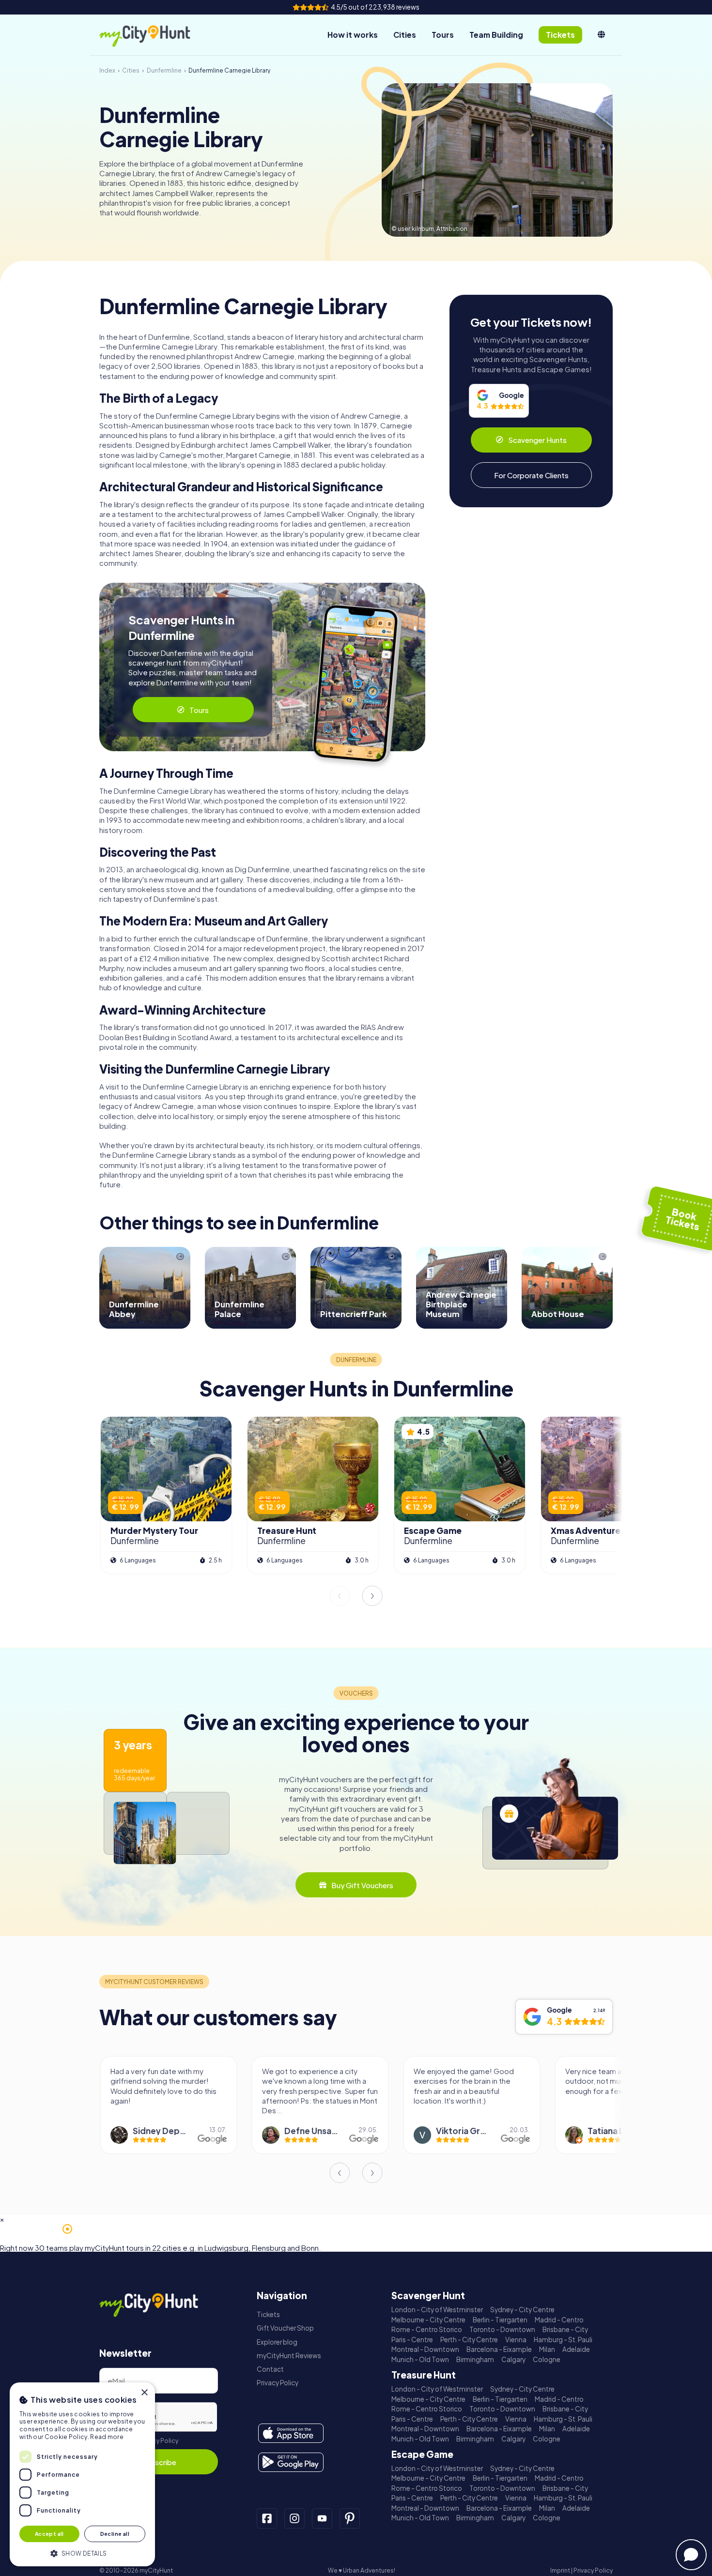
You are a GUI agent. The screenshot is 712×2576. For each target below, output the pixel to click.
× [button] (144, 2393)
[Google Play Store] (291, 2462)
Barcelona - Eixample (499, 2349)
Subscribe (159, 2462)
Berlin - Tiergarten (500, 2320)
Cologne (547, 2359)
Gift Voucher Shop (285, 2328)
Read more (107, 2437)
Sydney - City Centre (522, 2310)
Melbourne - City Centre (428, 2320)
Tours (443, 35)
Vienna (516, 2340)
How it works (353, 35)
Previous (340, 1596)
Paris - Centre (412, 2340)
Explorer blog (277, 2342)
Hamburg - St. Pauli (563, 2340)
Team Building (496, 35)
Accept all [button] (49, 2534)
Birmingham (475, 2359)
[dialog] (82, 2474)
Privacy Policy (159, 2441)
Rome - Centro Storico (427, 2329)
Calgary (513, 2359)
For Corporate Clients (531, 475)
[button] (82, 2553)
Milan (547, 2349)
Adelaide (576, 2349)
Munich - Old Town (420, 2359)
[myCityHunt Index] (155, 35)
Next (372, 1596)
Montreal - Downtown (425, 2349)
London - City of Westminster (437, 2310)
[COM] (601, 35)
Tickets (268, 2314)
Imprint (560, 2570)
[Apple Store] (291, 2433)
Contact (270, 2369)
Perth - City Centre (469, 2340)
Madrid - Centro (559, 2320)
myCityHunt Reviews (289, 2356)
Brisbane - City (565, 2329)
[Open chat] (691, 2555)
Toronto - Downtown (502, 2329)
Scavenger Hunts (537, 440)
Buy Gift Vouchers (362, 1885)
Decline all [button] (115, 2534)
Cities (405, 35)
